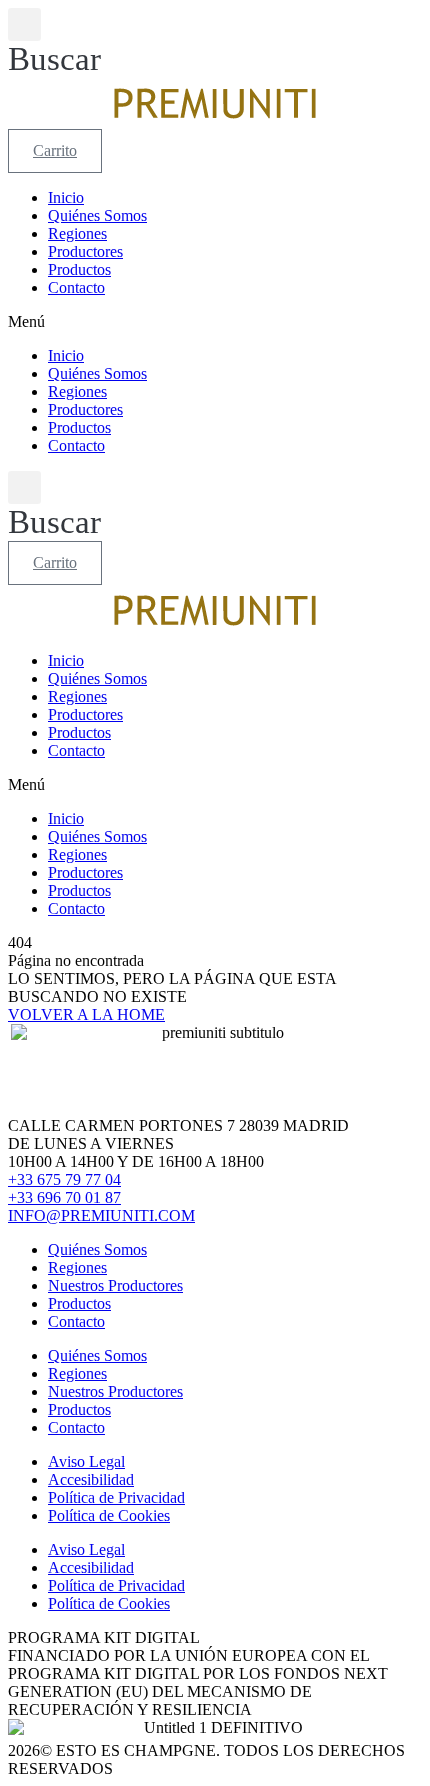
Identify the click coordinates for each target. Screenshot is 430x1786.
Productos (79, 269)
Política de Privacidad (116, 1497)
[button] (54, 43)
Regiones (77, 233)
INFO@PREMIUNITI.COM (101, 1215)
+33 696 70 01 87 (64, 1197)
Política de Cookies (109, 1515)
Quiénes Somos (97, 215)
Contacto (76, 287)
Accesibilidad (91, 1479)
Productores (85, 251)
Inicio (66, 197)
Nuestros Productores (115, 1285)
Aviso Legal (86, 1461)
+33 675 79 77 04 (64, 1179)
